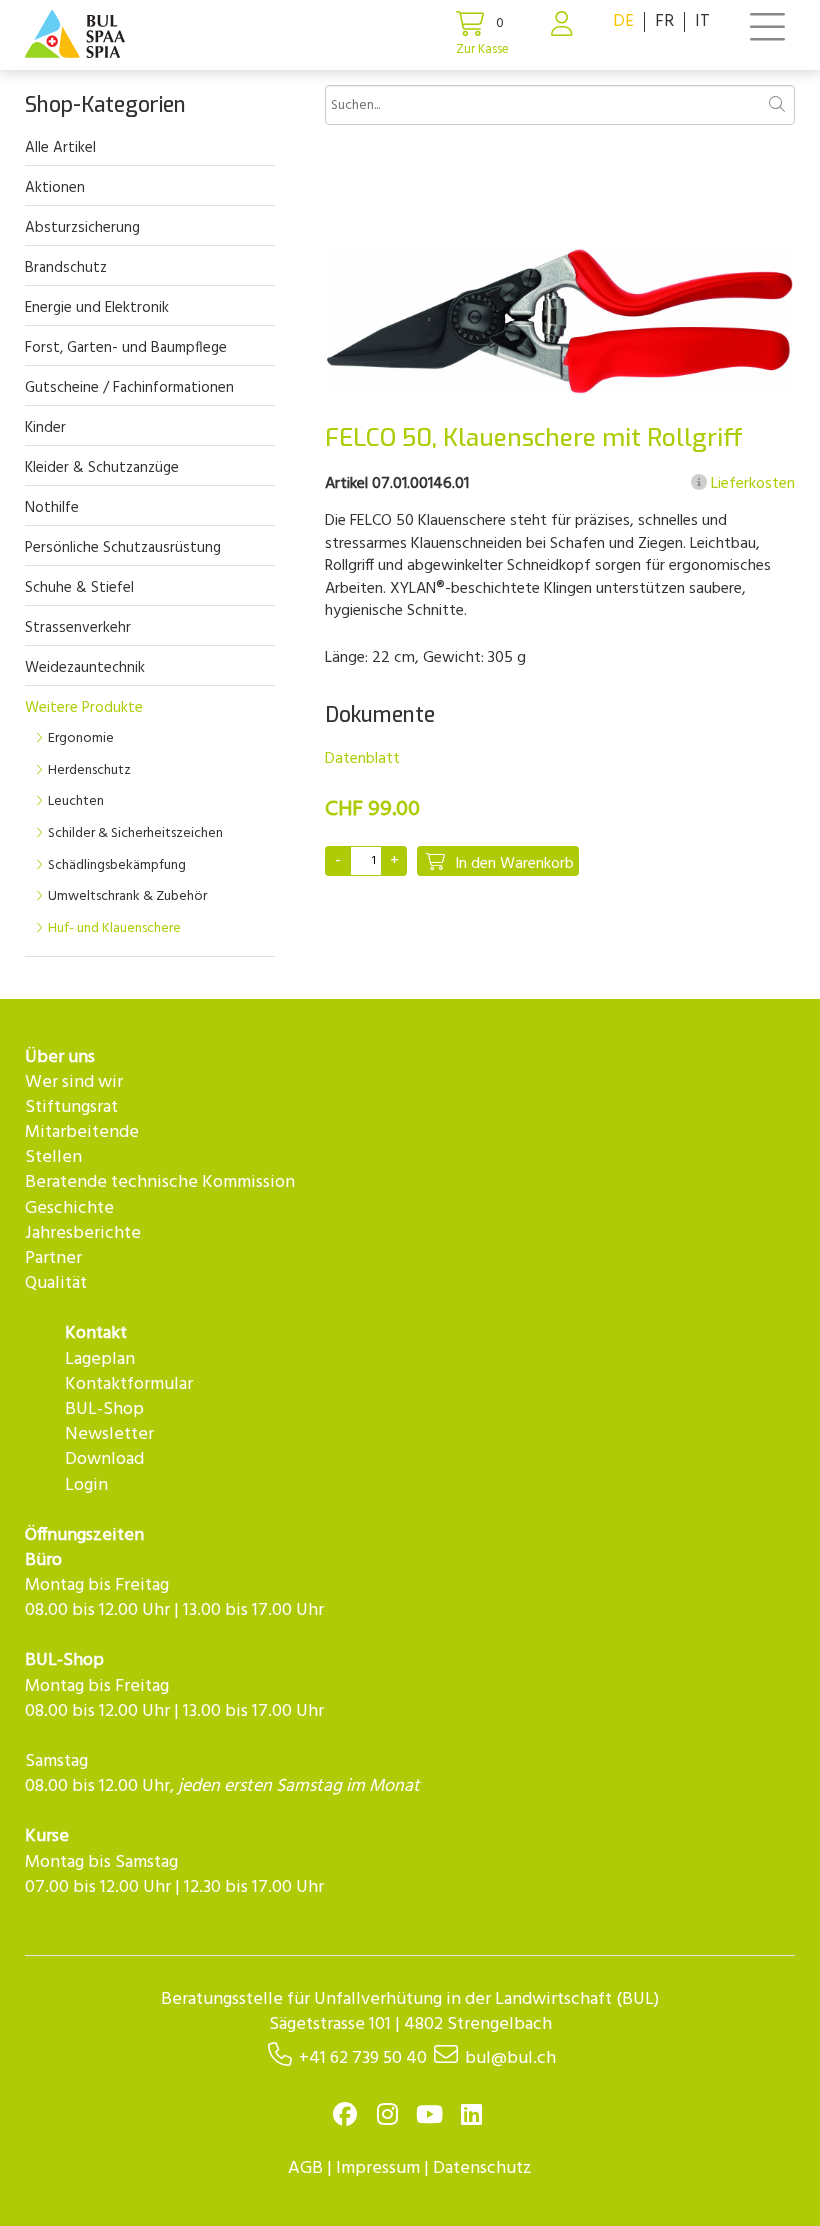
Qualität (56, 1283)
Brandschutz (66, 268)
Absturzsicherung (82, 228)
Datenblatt (362, 759)
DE (623, 21)
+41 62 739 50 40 (363, 2058)
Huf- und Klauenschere (114, 928)
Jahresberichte (83, 1233)
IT (702, 21)
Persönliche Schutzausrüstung (123, 548)
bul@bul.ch (510, 2058)
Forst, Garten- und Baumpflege (126, 348)
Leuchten (76, 801)
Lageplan (100, 1359)
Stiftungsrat (71, 1107)
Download (104, 1459)
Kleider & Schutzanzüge (102, 468)
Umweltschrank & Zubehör (127, 896)
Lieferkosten (751, 484)
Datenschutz (482, 2168)
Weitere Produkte (84, 708)
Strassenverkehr (78, 628)
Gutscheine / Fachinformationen (129, 388)
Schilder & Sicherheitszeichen (135, 833)
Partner (53, 1258)
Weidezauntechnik (85, 668)
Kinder (45, 428)
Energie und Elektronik (97, 308)
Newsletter (109, 1434)
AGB (305, 2168)
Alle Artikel (60, 148)
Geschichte (69, 1208)
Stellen (53, 1157)
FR (664, 21)
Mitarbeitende (82, 1132)
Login (86, 1485)
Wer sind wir (74, 1082)
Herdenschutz (89, 770)
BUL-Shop (104, 1409)
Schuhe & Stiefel (79, 588)
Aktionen (55, 188)
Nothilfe (52, 508)
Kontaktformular (129, 1384)
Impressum (378, 2168)
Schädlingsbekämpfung (117, 865)
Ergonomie (81, 738)
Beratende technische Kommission (160, 1182)
